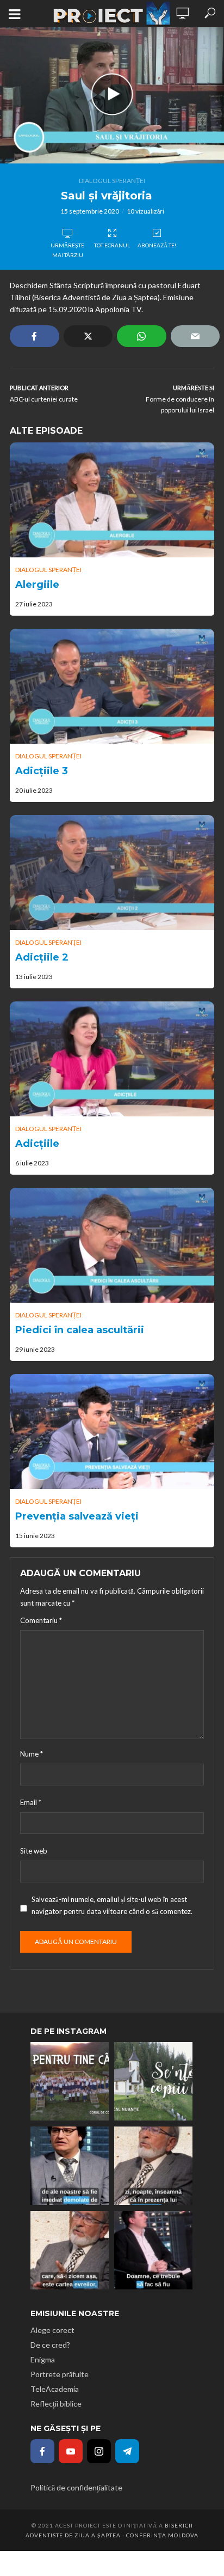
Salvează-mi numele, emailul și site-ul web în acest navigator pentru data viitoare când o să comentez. (112, 1905)
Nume (32, 1754)
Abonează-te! (157, 245)
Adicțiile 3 (42, 771)
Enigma (43, 2359)
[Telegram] (127, 2451)
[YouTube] (71, 2451)
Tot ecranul (112, 245)
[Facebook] (42, 2451)
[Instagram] (99, 2451)
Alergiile (37, 585)
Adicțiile (37, 1144)
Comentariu (41, 1620)
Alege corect (52, 2330)
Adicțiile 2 (42, 957)
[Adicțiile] (112, 1059)
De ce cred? (50, 2345)
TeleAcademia (55, 2389)
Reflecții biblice (56, 2404)
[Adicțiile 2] (112, 873)
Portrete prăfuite (60, 2374)
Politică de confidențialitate (76, 2487)
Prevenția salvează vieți (77, 1516)
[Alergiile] (112, 500)
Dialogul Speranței (112, 181)
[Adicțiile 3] (112, 686)
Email (31, 1802)
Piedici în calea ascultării (80, 1330)
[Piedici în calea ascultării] (112, 1245)
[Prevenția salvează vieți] (112, 1432)
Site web (34, 1851)
